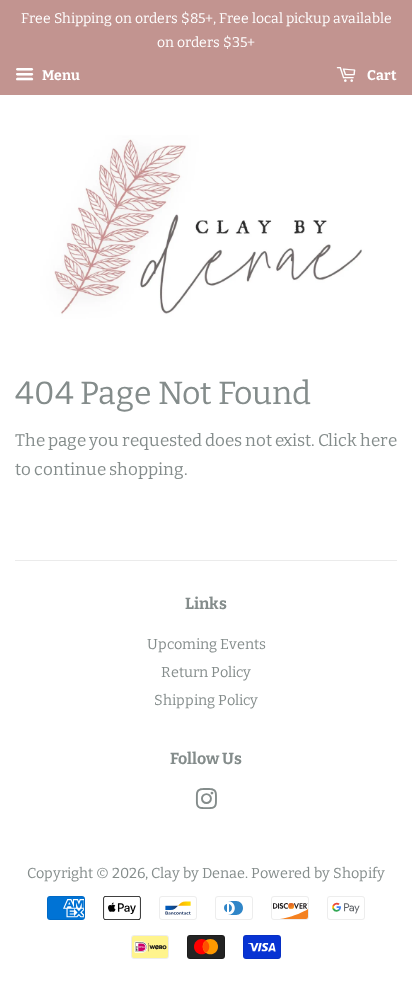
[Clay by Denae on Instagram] (206, 803)
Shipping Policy (206, 700)
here (378, 440)
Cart (380, 75)
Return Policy (206, 672)
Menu (59, 75)
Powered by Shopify (318, 873)
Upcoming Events (206, 644)
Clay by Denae (198, 873)
